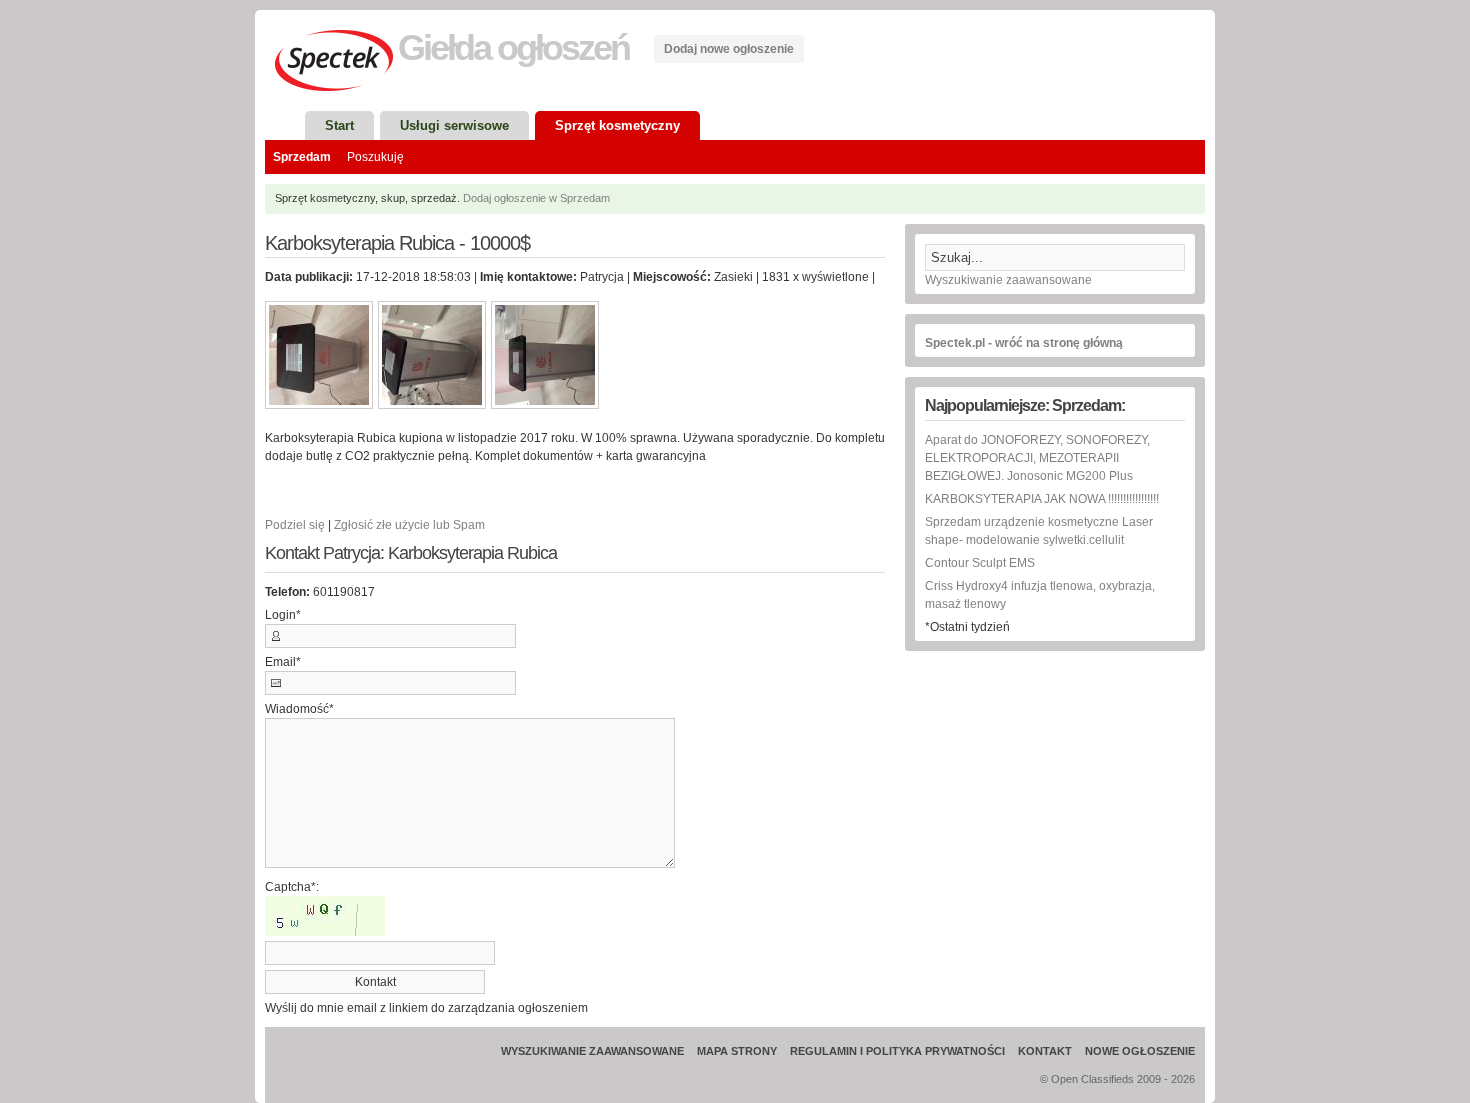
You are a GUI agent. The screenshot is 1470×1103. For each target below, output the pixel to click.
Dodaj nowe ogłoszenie (729, 49)
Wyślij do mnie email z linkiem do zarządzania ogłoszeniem (426, 1008)
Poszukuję (375, 157)
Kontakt (1045, 1051)
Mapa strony (737, 1051)
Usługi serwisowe (454, 125)
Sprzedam (302, 157)
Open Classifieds (1092, 1079)
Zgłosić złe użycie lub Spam (409, 525)
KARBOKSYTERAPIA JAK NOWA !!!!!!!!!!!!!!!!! (1042, 499)
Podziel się (295, 525)
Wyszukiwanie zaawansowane (1008, 280)
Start (339, 125)
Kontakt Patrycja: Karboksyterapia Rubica (411, 553)
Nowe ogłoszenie (1140, 1051)
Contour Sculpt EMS (980, 563)
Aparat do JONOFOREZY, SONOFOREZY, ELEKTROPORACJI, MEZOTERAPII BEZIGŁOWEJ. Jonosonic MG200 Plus (1037, 458)
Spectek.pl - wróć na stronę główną (1024, 343)
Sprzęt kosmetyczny (617, 125)
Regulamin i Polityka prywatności (897, 1051)
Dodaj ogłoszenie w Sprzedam (536, 198)
